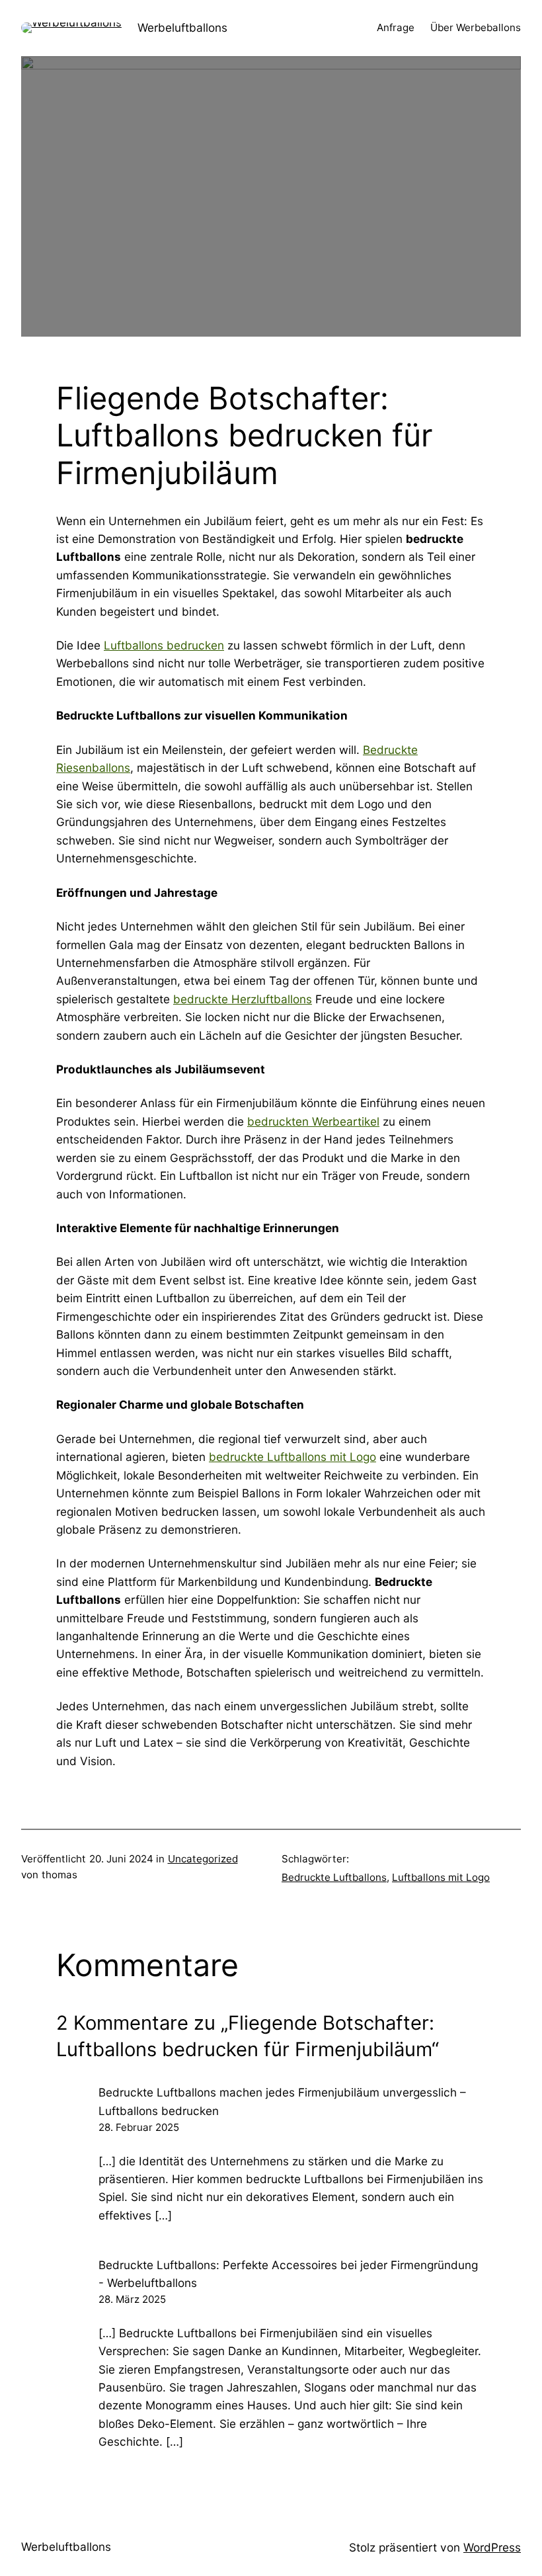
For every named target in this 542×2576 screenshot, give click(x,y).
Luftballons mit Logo (441, 1877)
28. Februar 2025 (139, 2127)
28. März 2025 (132, 2299)
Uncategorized (203, 1859)
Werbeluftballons (182, 27)
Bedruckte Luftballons (334, 1877)
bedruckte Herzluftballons (243, 999)
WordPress (492, 2547)
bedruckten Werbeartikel (313, 1121)
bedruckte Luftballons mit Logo (292, 1457)
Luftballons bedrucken (164, 645)
